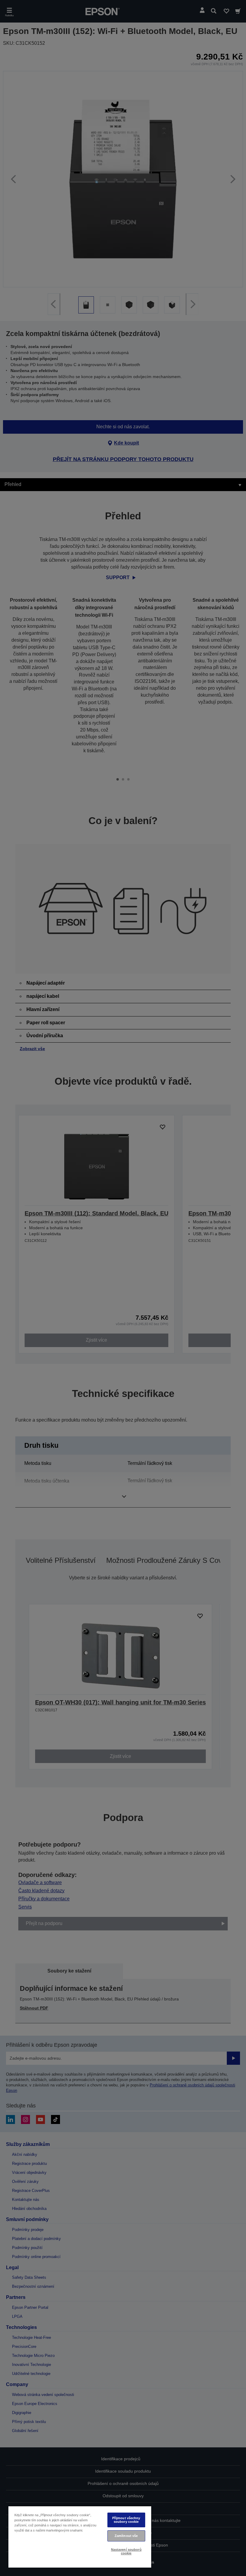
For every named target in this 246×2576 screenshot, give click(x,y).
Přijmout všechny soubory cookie (126, 2520)
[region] (80, 2537)
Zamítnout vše (126, 2536)
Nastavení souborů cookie (126, 2551)
